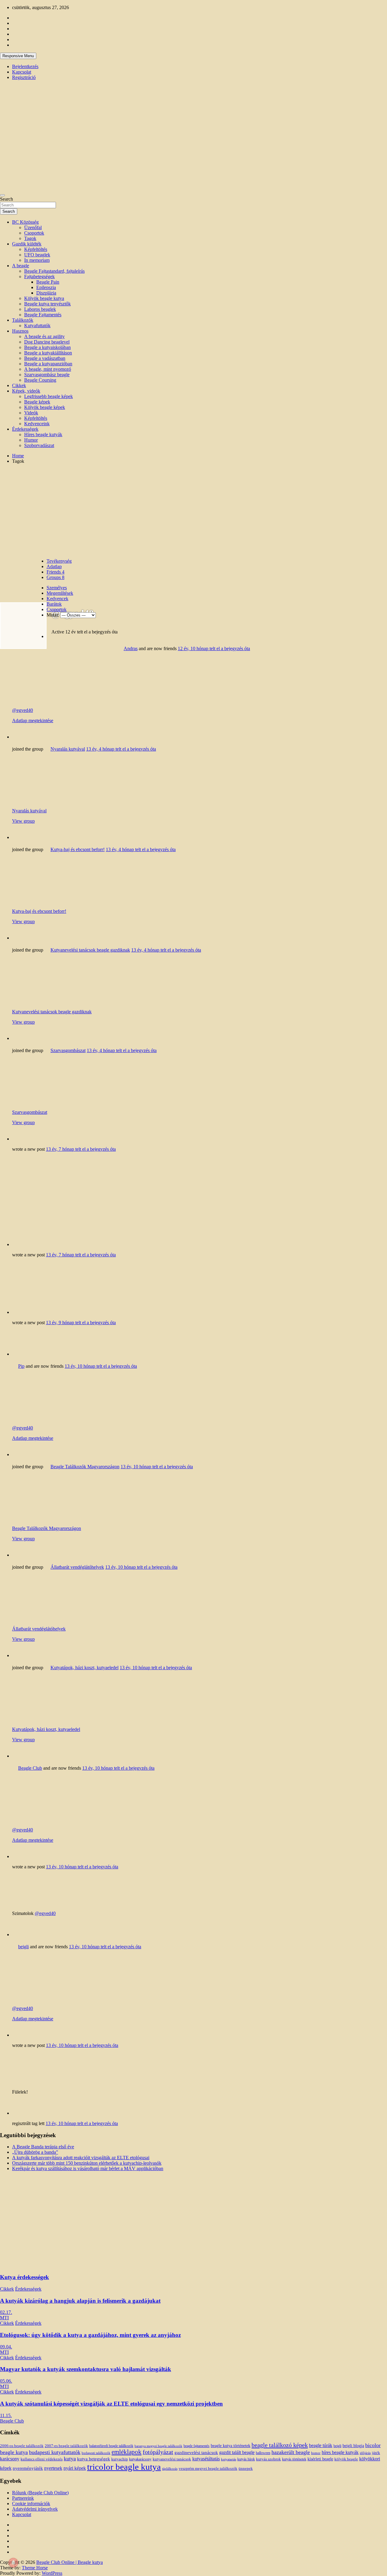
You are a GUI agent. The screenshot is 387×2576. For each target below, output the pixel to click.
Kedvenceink (37, 424)
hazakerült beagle (291, 2452)
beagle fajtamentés (197, 2446)
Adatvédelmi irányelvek (35, 2509)
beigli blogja (353, 2446)
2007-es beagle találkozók (66, 2446)
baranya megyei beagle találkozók (158, 2446)
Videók (31, 413)
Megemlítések (60, 593)
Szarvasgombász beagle (47, 375)
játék (376, 2453)
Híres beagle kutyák (43, 434)
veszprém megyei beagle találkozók (208, 2469)
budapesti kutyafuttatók (55, 2452)
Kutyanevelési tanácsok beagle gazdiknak (90, 950)
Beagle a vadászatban (45, 358)
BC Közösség (25, 222)
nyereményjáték (28, 2468)
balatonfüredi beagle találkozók (111, 2446)
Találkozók (23, 320)
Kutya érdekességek (24, 2277)
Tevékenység (59, 561)
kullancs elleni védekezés (42, 2459)
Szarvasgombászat (68, 1050)
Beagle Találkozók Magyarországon (85, 1467)
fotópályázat (158, 2452)
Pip (21, 1366)
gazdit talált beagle (237, 2453)
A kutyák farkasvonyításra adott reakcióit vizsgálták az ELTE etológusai (81, 2158)
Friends (55, 572)
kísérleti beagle (320, 2459)
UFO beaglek (37, 255)
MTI (4, 2318)
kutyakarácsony (140, 2459)
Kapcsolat (22, 72)
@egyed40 (23, 710)
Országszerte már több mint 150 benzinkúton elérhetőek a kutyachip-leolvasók (87, 2163)
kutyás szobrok (268, 2459)
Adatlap (54, 566)
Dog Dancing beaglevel (47, 342)
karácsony (10, 2459)
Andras (131, 648)
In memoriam (37, 260)
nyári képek (75, 2468)
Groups (55, 577)
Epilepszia (46, 287)
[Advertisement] (193, 511)
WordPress (52, 2573)
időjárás (365, 2453)
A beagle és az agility (44, 336)
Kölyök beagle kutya (44, 298)
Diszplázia (46, 293)
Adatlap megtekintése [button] (33, 720)
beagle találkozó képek (280, 2445)
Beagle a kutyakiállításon (48, 353)
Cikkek (19, 385)
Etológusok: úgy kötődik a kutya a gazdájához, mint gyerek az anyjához (90, 2335)
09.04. (6, 2347)
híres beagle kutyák (340, 2452)
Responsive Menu (18, 56)
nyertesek (53, 2468)
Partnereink (23, 2498)
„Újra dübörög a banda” (35, 2152)
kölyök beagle (346, 2459)
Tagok (30, 238)
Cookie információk (31, 2504)
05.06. (6, 2381)
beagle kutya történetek (231, 2446)
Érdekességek (25, 429)
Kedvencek (57, 599)
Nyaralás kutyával (68, 749)
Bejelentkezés (25, 66)
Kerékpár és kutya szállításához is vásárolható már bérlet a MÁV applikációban (88, 2168)
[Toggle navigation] (2, 195)
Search (7, 199)
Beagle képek (37, 402)
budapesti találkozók (96, 2453)
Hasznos (20, 331)
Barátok (54, 604)
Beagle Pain (48, 282)
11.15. (6, 2415)
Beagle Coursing (40, 380)
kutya (70, 2459)
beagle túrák (321, 2445)
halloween (263, 2453)
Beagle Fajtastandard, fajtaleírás (54, 271)
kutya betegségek (94, 2459)
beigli (23, 1947)
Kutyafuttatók (37, 326)
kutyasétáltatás (206, 2459)
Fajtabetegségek (39, 276)
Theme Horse (35, 2568)
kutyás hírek (246, 2459)
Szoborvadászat (39, 445)
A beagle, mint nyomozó (48, 369)
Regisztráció (24, 77)
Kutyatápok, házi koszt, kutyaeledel (85, 1668)
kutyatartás (229, 2459)
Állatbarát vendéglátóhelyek (77, 1567)
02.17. (6, 2312)
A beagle (21, 266)
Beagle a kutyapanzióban (48, 364)
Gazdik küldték (27, 244)
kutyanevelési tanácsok (172, 2459)
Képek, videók (26, 391)
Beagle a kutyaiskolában (47, 347)
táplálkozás (170, 2469)
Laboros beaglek (40, 309)
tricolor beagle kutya (124, 2467)
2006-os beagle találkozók (22, 2446)
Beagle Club (30, 1768)
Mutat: (53, 615)
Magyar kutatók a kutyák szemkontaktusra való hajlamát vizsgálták (86, 2369)
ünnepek (246, 2468)
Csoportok (34, 233)
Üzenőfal (33, 227)
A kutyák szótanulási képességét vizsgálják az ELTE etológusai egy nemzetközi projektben (111, 2404)
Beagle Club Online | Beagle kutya (70, 2562)
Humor (31, 440)
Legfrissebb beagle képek (49, 396)
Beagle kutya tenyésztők (47, 304)
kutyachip (120, 2459)
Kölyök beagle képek (45, 407)
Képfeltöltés (36, 249)
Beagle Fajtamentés (43, 315)
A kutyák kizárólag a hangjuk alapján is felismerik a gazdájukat (80, 2301)
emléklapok (127, 2452)
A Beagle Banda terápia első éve (43, 2147)
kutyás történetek (294, 2459)
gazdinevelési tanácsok (196, 2452)
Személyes (57, 588)
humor (316, 2453)
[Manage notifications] (13, 2563)
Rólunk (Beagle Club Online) (40, 2493)
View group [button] (23, 821)
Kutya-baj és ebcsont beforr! (78, 849)
